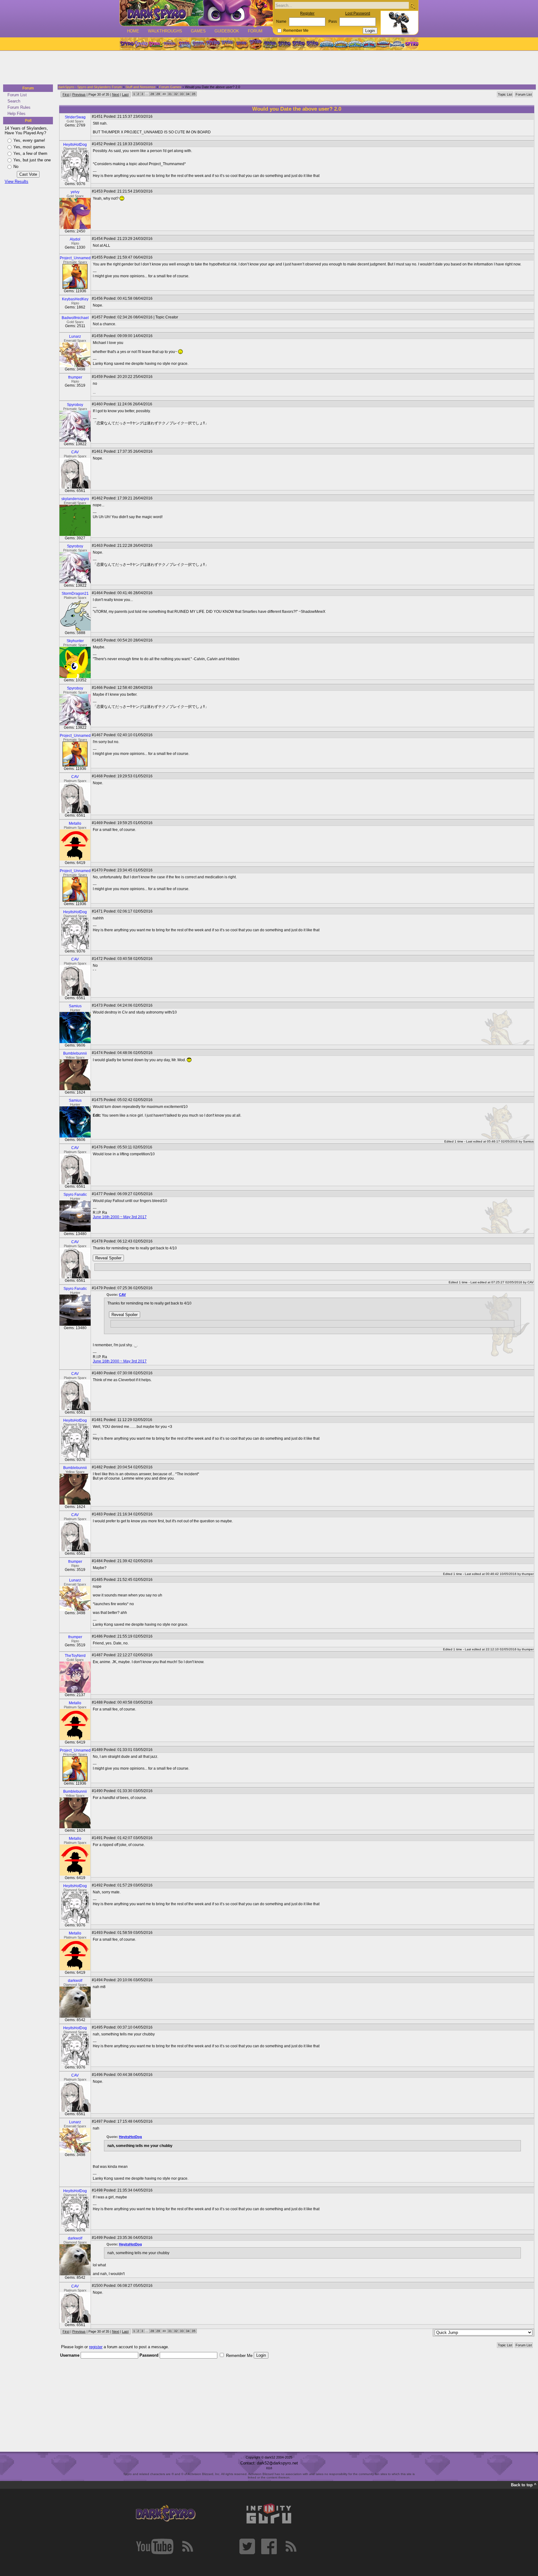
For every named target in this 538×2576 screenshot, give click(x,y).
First (66, 94)
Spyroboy (75, 405)
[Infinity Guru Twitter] (247, 2546)
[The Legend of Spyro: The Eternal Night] (299, 44)
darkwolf (75, 1981)
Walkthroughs (165, 31)
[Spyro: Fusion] (241, 44)
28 (152, 94)
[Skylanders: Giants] (341, 44)
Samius (75, 1006)
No (16, 167)
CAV (75, 452)
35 (194, 94)
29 (158, 94)
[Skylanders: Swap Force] (355, 44)
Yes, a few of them (30, 153)
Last (125, 94)
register (96, 2347)
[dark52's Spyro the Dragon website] (196, 13)
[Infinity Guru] (269, 2514)
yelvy (75, 192)
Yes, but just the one (32, 160)
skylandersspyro (75, 499)
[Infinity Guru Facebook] (269, 2546)
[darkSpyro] (166, 2514)
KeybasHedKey (75, 299)
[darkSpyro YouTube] (155, 2546)
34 (188, 94)
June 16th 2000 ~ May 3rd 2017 (120, 1217)
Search (14, 101)
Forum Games (170, 87)
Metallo (75, 823)
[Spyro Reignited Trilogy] (127, 44)
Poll (28, 121)
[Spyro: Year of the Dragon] (170, 44)
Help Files (17, 114)
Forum (255, 31)
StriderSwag (75, 117)
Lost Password (358, 13)
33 (182, 94)
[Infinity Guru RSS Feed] (291, 2546)
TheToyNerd (75, 1656)
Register (307, 13)
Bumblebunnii (75, 1053)
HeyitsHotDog (75, 145)
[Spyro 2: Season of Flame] (198, 44)
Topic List (505, 94)
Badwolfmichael (75, 318)
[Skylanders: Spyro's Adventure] (327, 44)
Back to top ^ (524, 2485)
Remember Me (296, 31)
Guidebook (227, 31)
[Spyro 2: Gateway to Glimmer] (155, 44)
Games (198, 31)
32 (176, 94)
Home (133, 31)
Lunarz (75, 336)
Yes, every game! (29, 140)
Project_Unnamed (75, 258)
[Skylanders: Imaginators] (397, 44)
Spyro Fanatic (75, 1195)
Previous (79, 94)
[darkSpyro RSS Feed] (187, 2546)
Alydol (75, 239)
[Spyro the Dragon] (141, 44)
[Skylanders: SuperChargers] (383, 44)
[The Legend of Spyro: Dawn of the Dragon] (313, 44)
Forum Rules (19, 107)
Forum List (17, 95)
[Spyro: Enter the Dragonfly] (213, 44)
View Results (17, 181)
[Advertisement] (267, 68)
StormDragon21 (75, 594)
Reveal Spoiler (108, 1258)
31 (170, 94)
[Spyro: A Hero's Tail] (256, 44)
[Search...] (412, 6)
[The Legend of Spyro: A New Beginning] (284, 44)
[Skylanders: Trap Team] (369, 44)
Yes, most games (29, 147)
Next (116, 94)
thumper (75, 377)
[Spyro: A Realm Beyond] (411, 44)
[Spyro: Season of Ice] (184, 44)
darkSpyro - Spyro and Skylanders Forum (90, 87)
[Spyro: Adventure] (227, 44)
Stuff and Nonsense (140, 87)
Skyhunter (75, 641)
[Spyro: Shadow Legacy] (270, 44)
